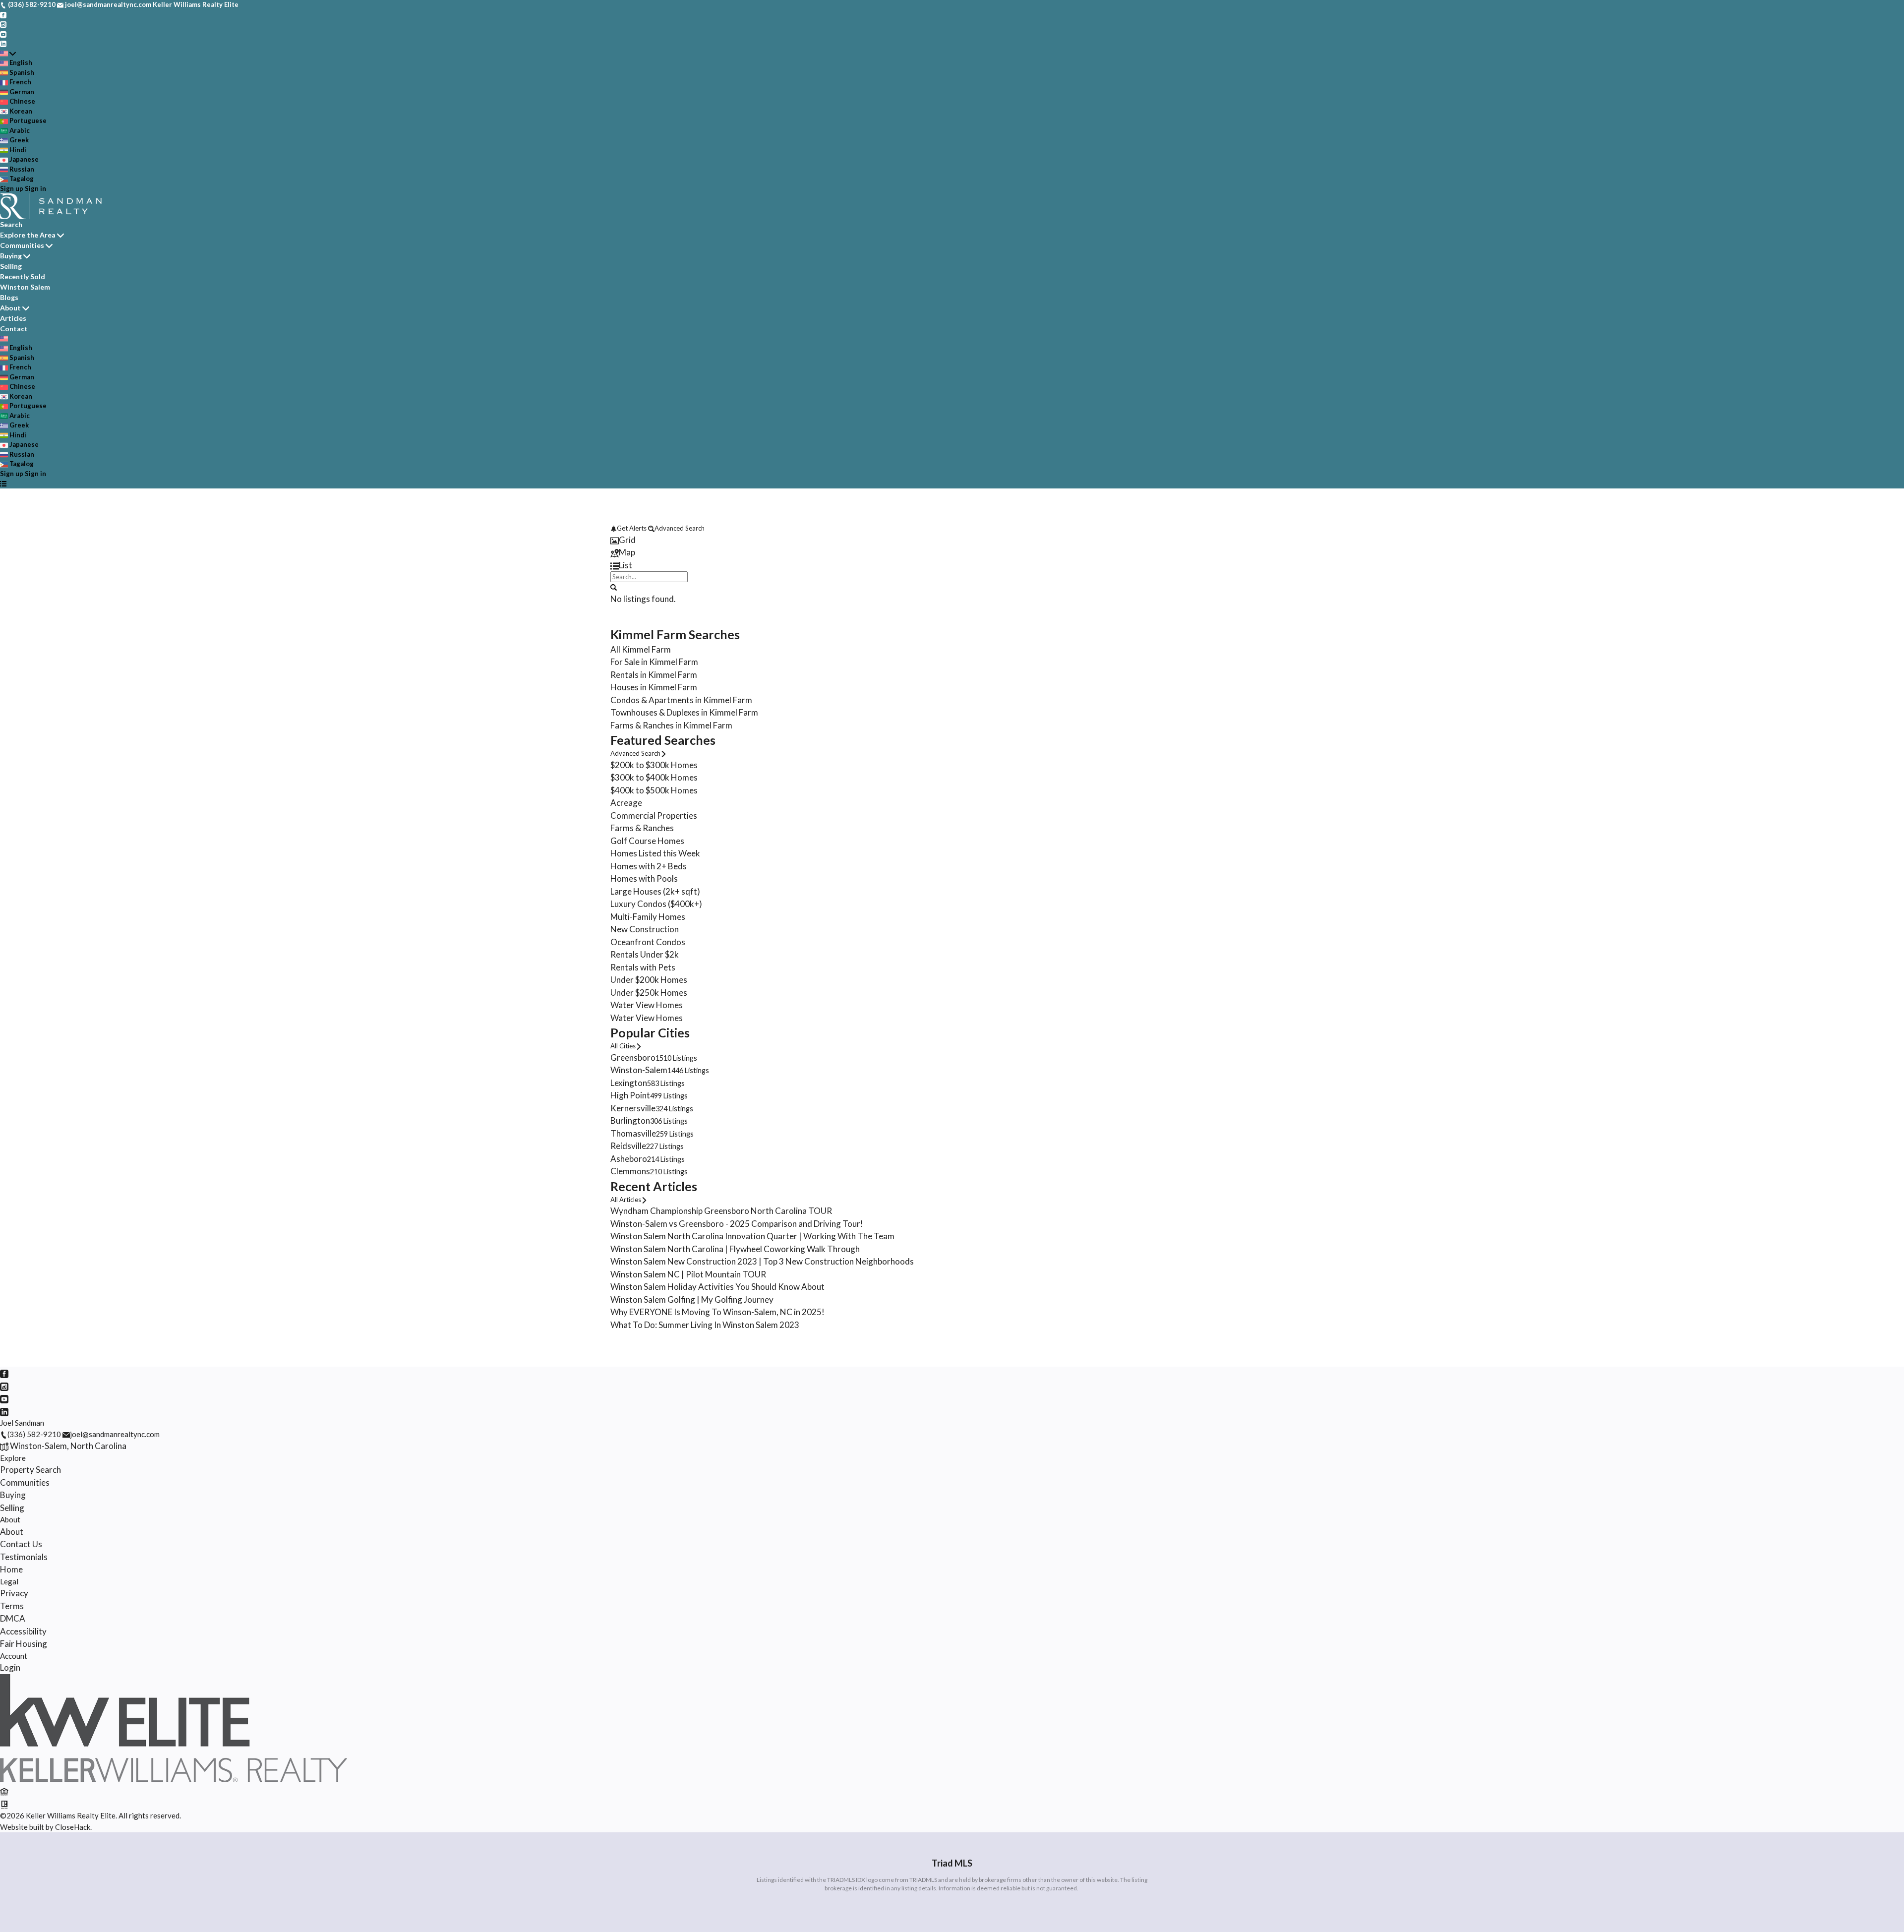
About (10, 308)
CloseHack (73, 1827)
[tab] (952, 540)
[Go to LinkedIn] (3, 43)
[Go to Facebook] (3, 14)
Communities (22, 245)
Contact (14, 329)
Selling (11, 266)
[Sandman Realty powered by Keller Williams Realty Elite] (174, 1779)
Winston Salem (25, 287)
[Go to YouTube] (3, 34)
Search (11, 224)
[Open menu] (3, 483)
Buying (11, 256)
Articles (13, 318)
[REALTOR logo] (4, 1804)
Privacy (14, 1593)
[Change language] (8, 54)
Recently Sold (23, 276)
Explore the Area (28, 235)
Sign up (12, 188)
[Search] (614, 587)
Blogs (9, 297)
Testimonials (24, 1557)
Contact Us (21, 1544)
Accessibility (23, 1631)
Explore (13, 1458)
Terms (12, 1606)
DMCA (13, 1618)
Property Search (30, 1470)
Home (11, 1569)
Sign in (35, 188)
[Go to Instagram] (3, 24)
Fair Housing (24, 1644)
